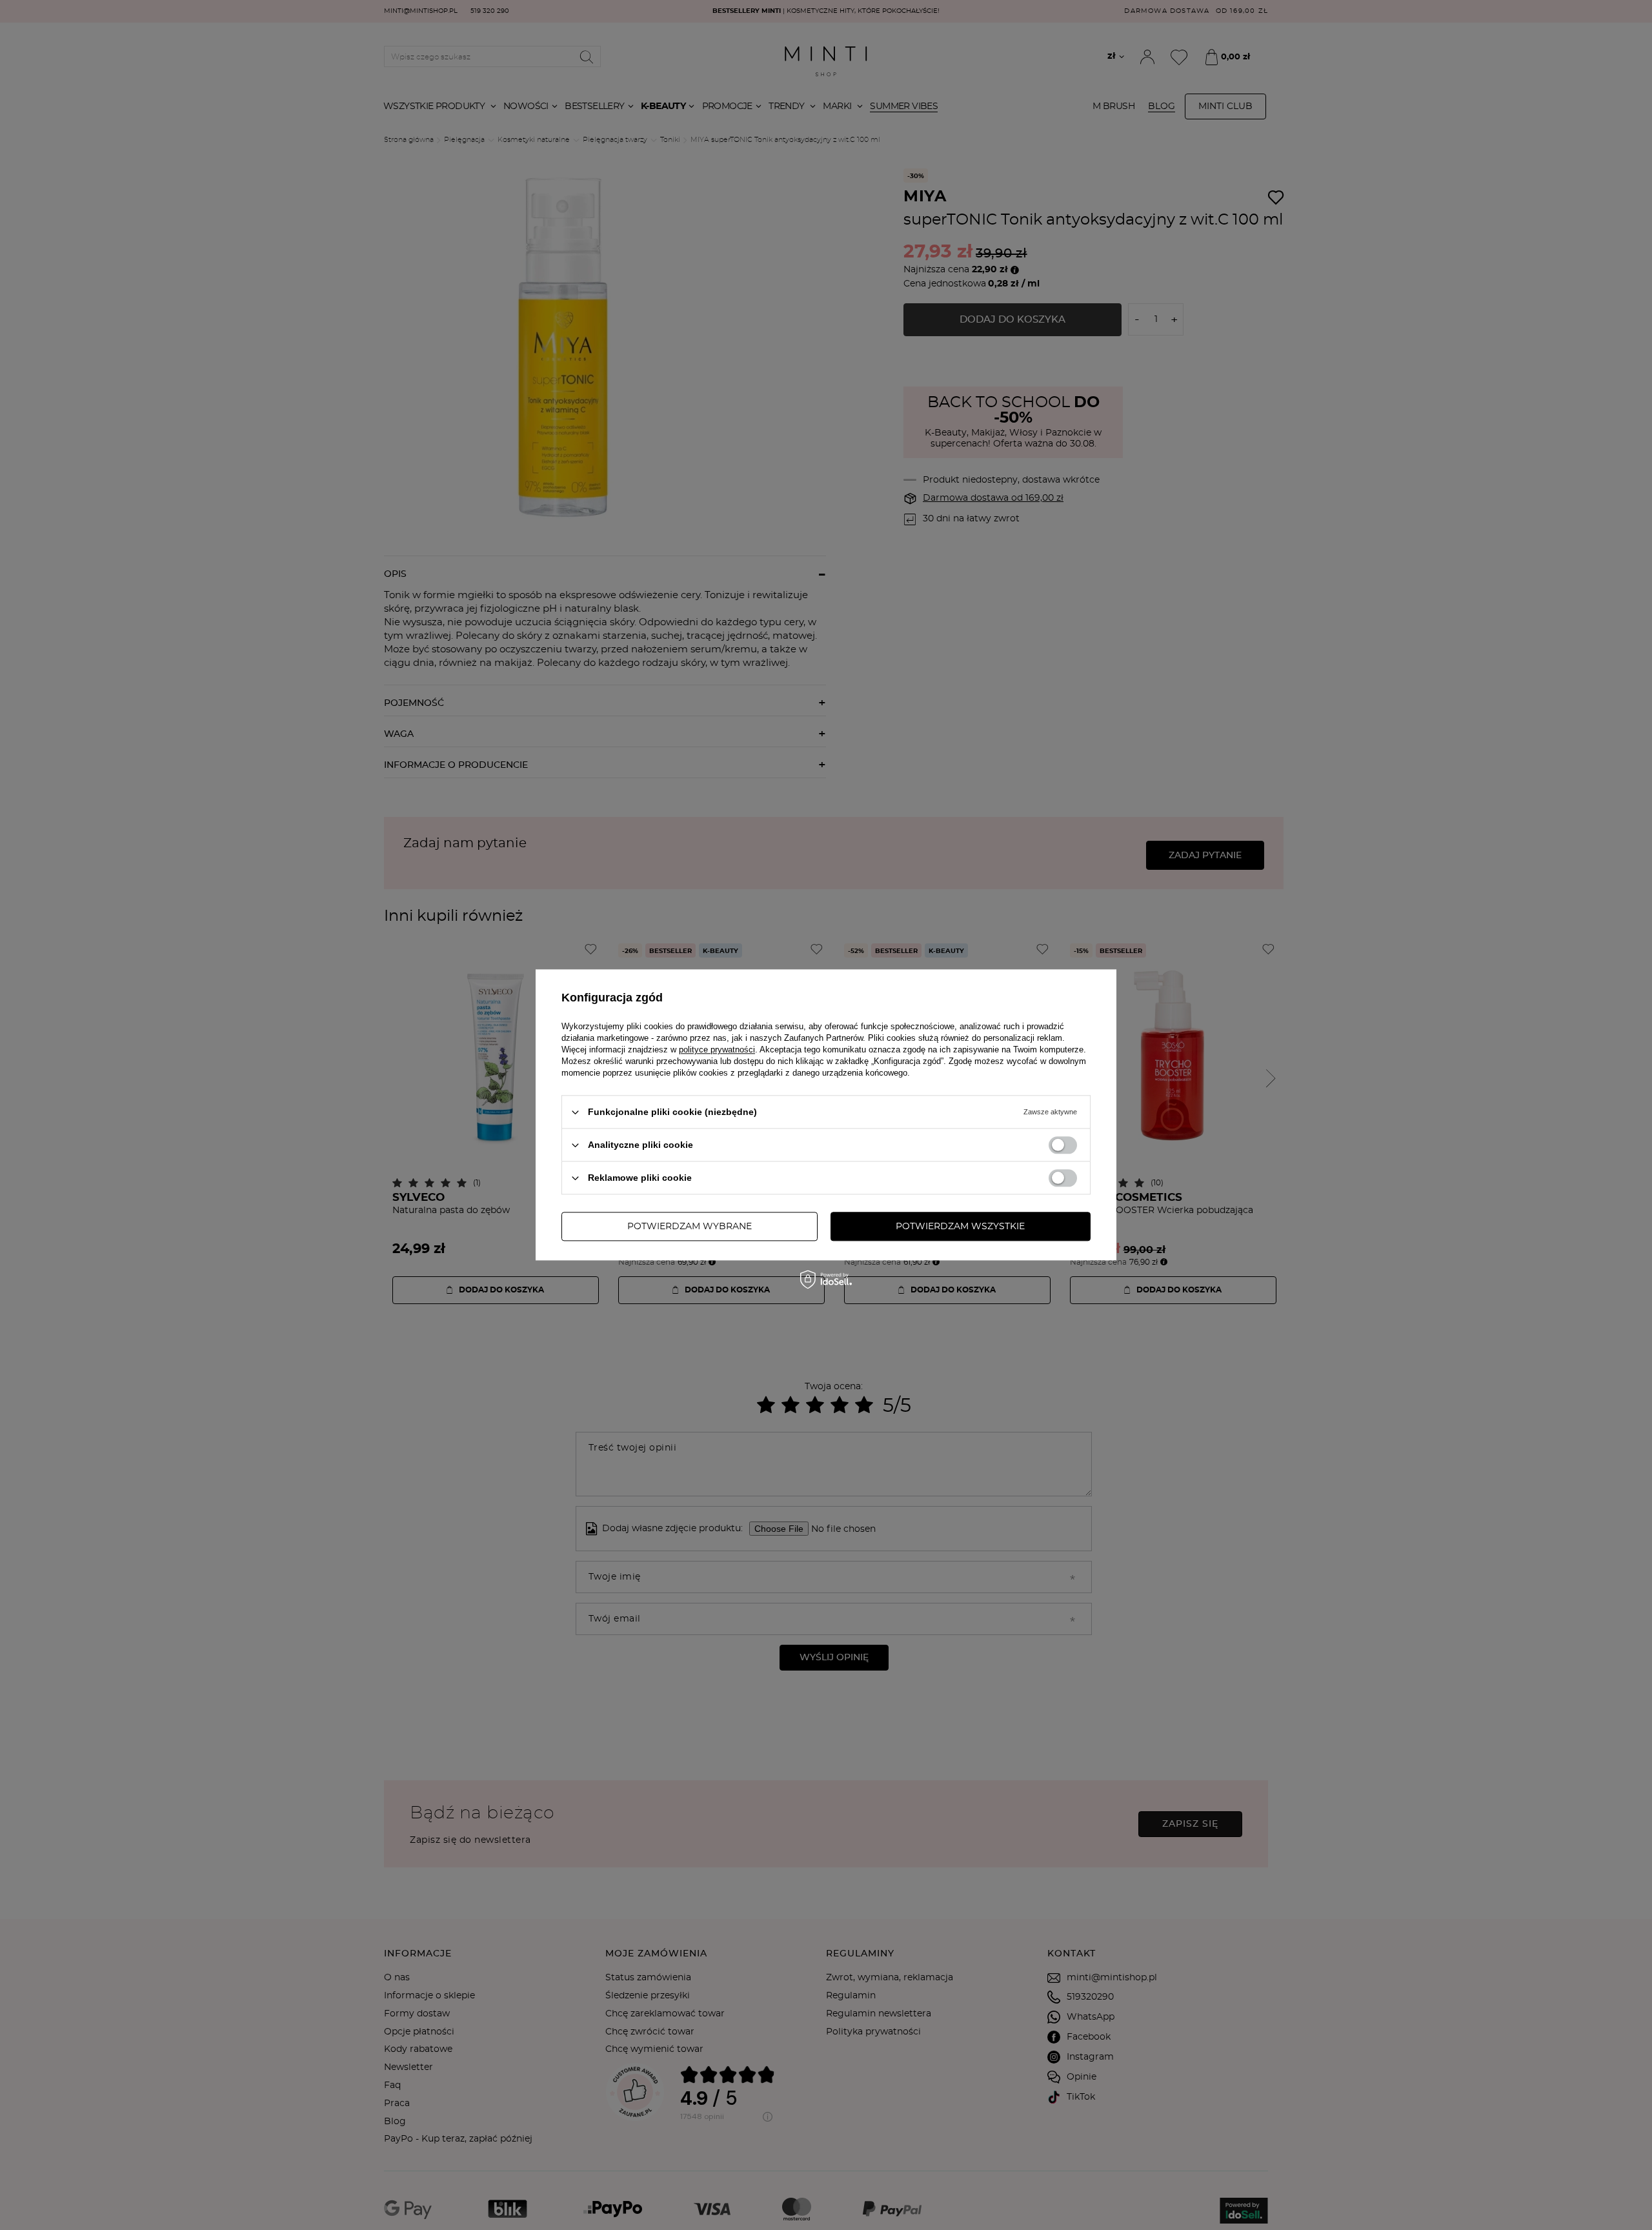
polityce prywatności (717, 1050)
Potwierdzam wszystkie (960, 1227)
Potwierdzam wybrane (690, 1227)
